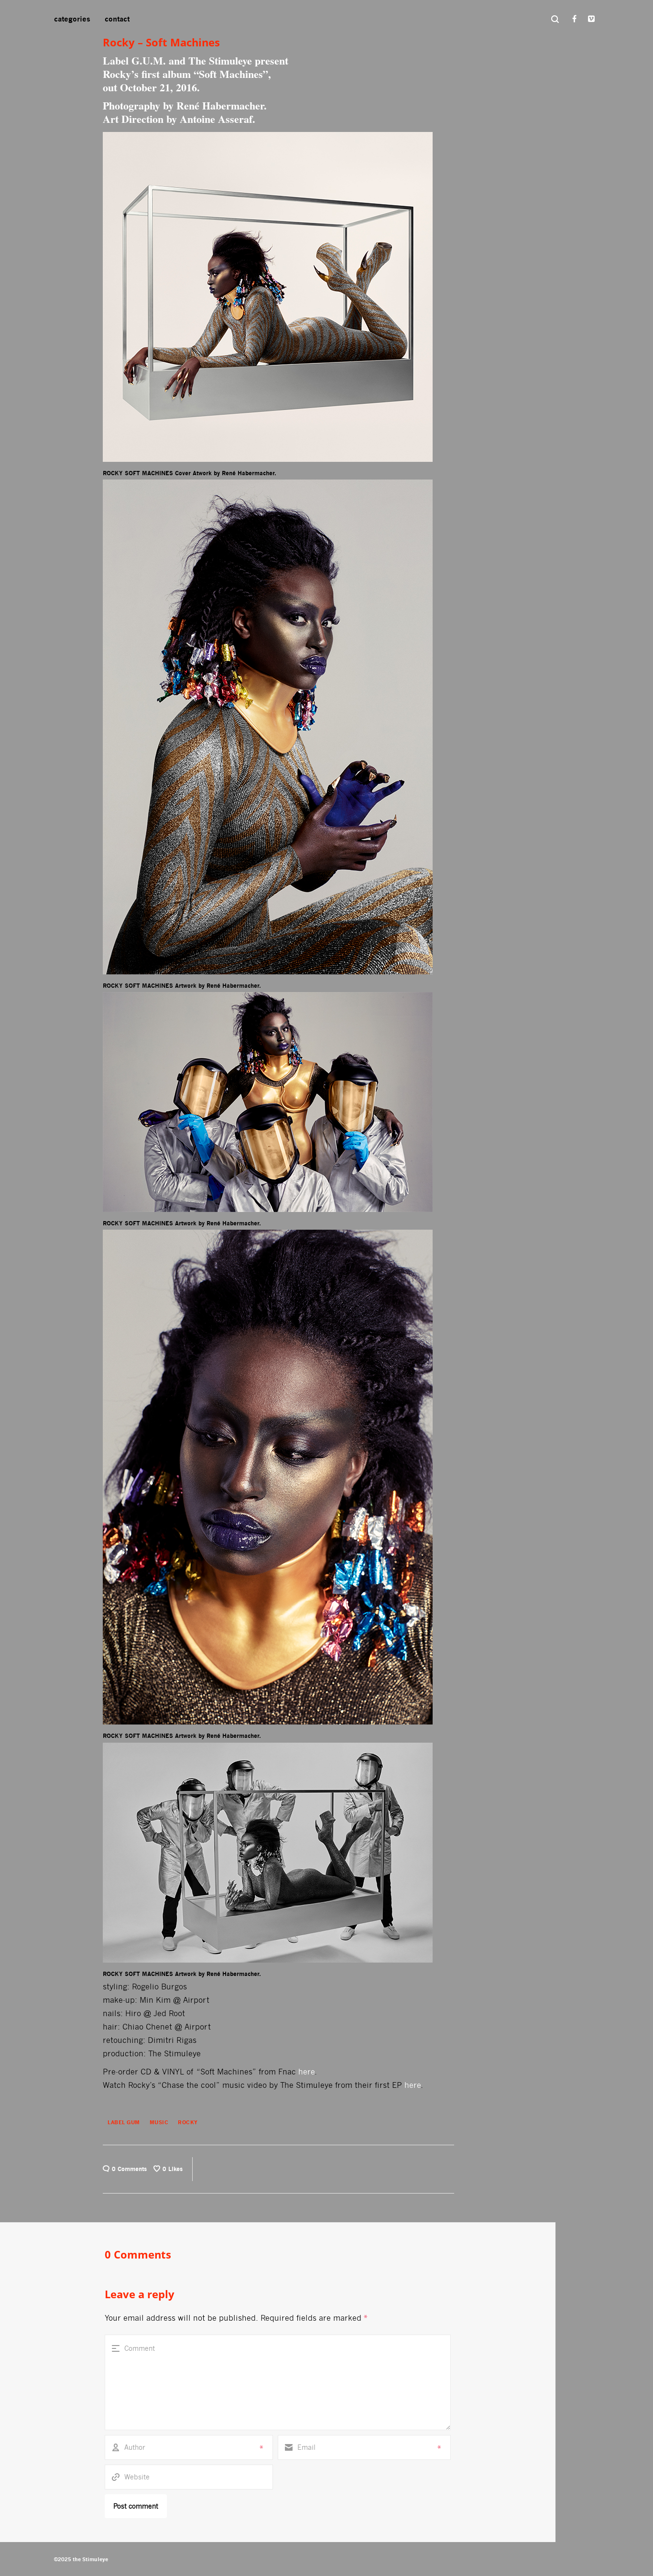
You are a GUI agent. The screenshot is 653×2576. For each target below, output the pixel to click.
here (306, 2072)
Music (159, 2122)
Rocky (188, 2122)
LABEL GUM (124, 2122)
